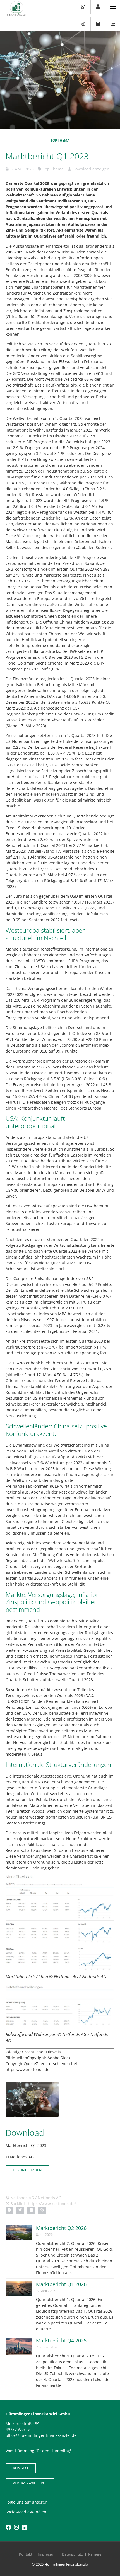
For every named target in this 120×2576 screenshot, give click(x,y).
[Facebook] (8, 2527)
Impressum (47, 2554)
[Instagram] (16, 2527)
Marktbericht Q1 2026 (61, 2284)
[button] (9, 2210)
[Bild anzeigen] (60, 1923)
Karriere (95, 2554)
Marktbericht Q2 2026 (61, 2228)
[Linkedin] (25, 2527)
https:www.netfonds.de (27, 2069)
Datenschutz (72, 2554)
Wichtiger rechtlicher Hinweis (33, 2052)
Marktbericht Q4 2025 (61, 2340)
